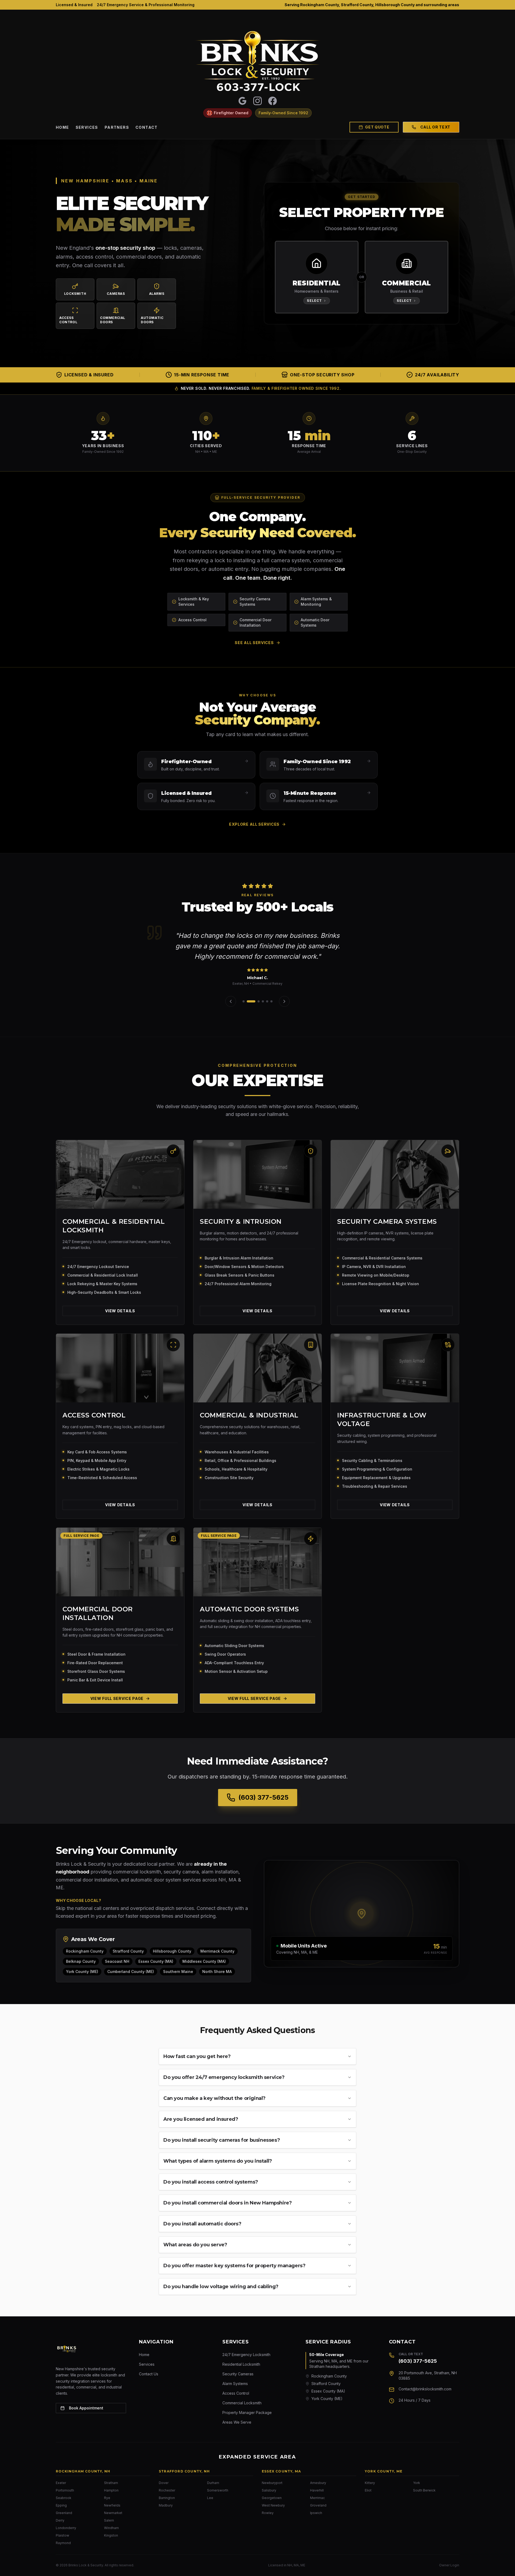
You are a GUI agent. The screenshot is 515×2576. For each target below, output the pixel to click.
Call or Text (435, 127)
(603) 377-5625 (418, 2361)
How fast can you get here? (197, 2056)
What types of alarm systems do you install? (218, 2161)
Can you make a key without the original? (214, 2098)
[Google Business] (242, 101)
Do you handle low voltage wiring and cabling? (221, 2287)
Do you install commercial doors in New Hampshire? (227, 2203)
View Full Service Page (117, 1698)
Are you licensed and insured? (201, 2119)
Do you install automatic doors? (202, 2224)
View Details (120, 1311)
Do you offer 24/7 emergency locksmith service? (224, 2077)
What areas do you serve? (195, 2245)
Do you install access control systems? (211, 2182)
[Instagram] (257, 101)
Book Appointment (86, 2408)
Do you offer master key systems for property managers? (234, 2266)
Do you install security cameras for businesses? (222, 2140)
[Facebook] (273, 101)
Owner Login (449, 2565)
